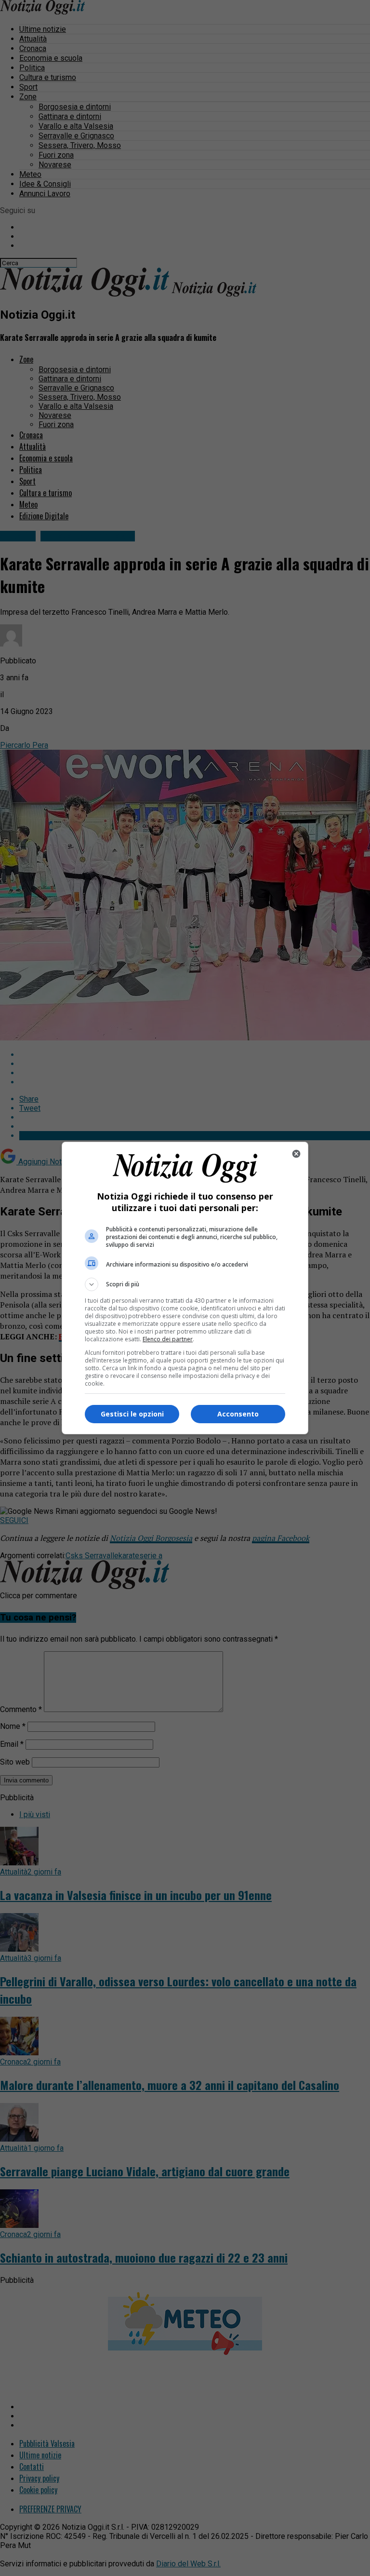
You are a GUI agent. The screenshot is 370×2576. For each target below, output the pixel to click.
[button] (185, 1284)
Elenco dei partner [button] (168, 1339)
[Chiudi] (296, 1154)
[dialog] (185, 1288)
